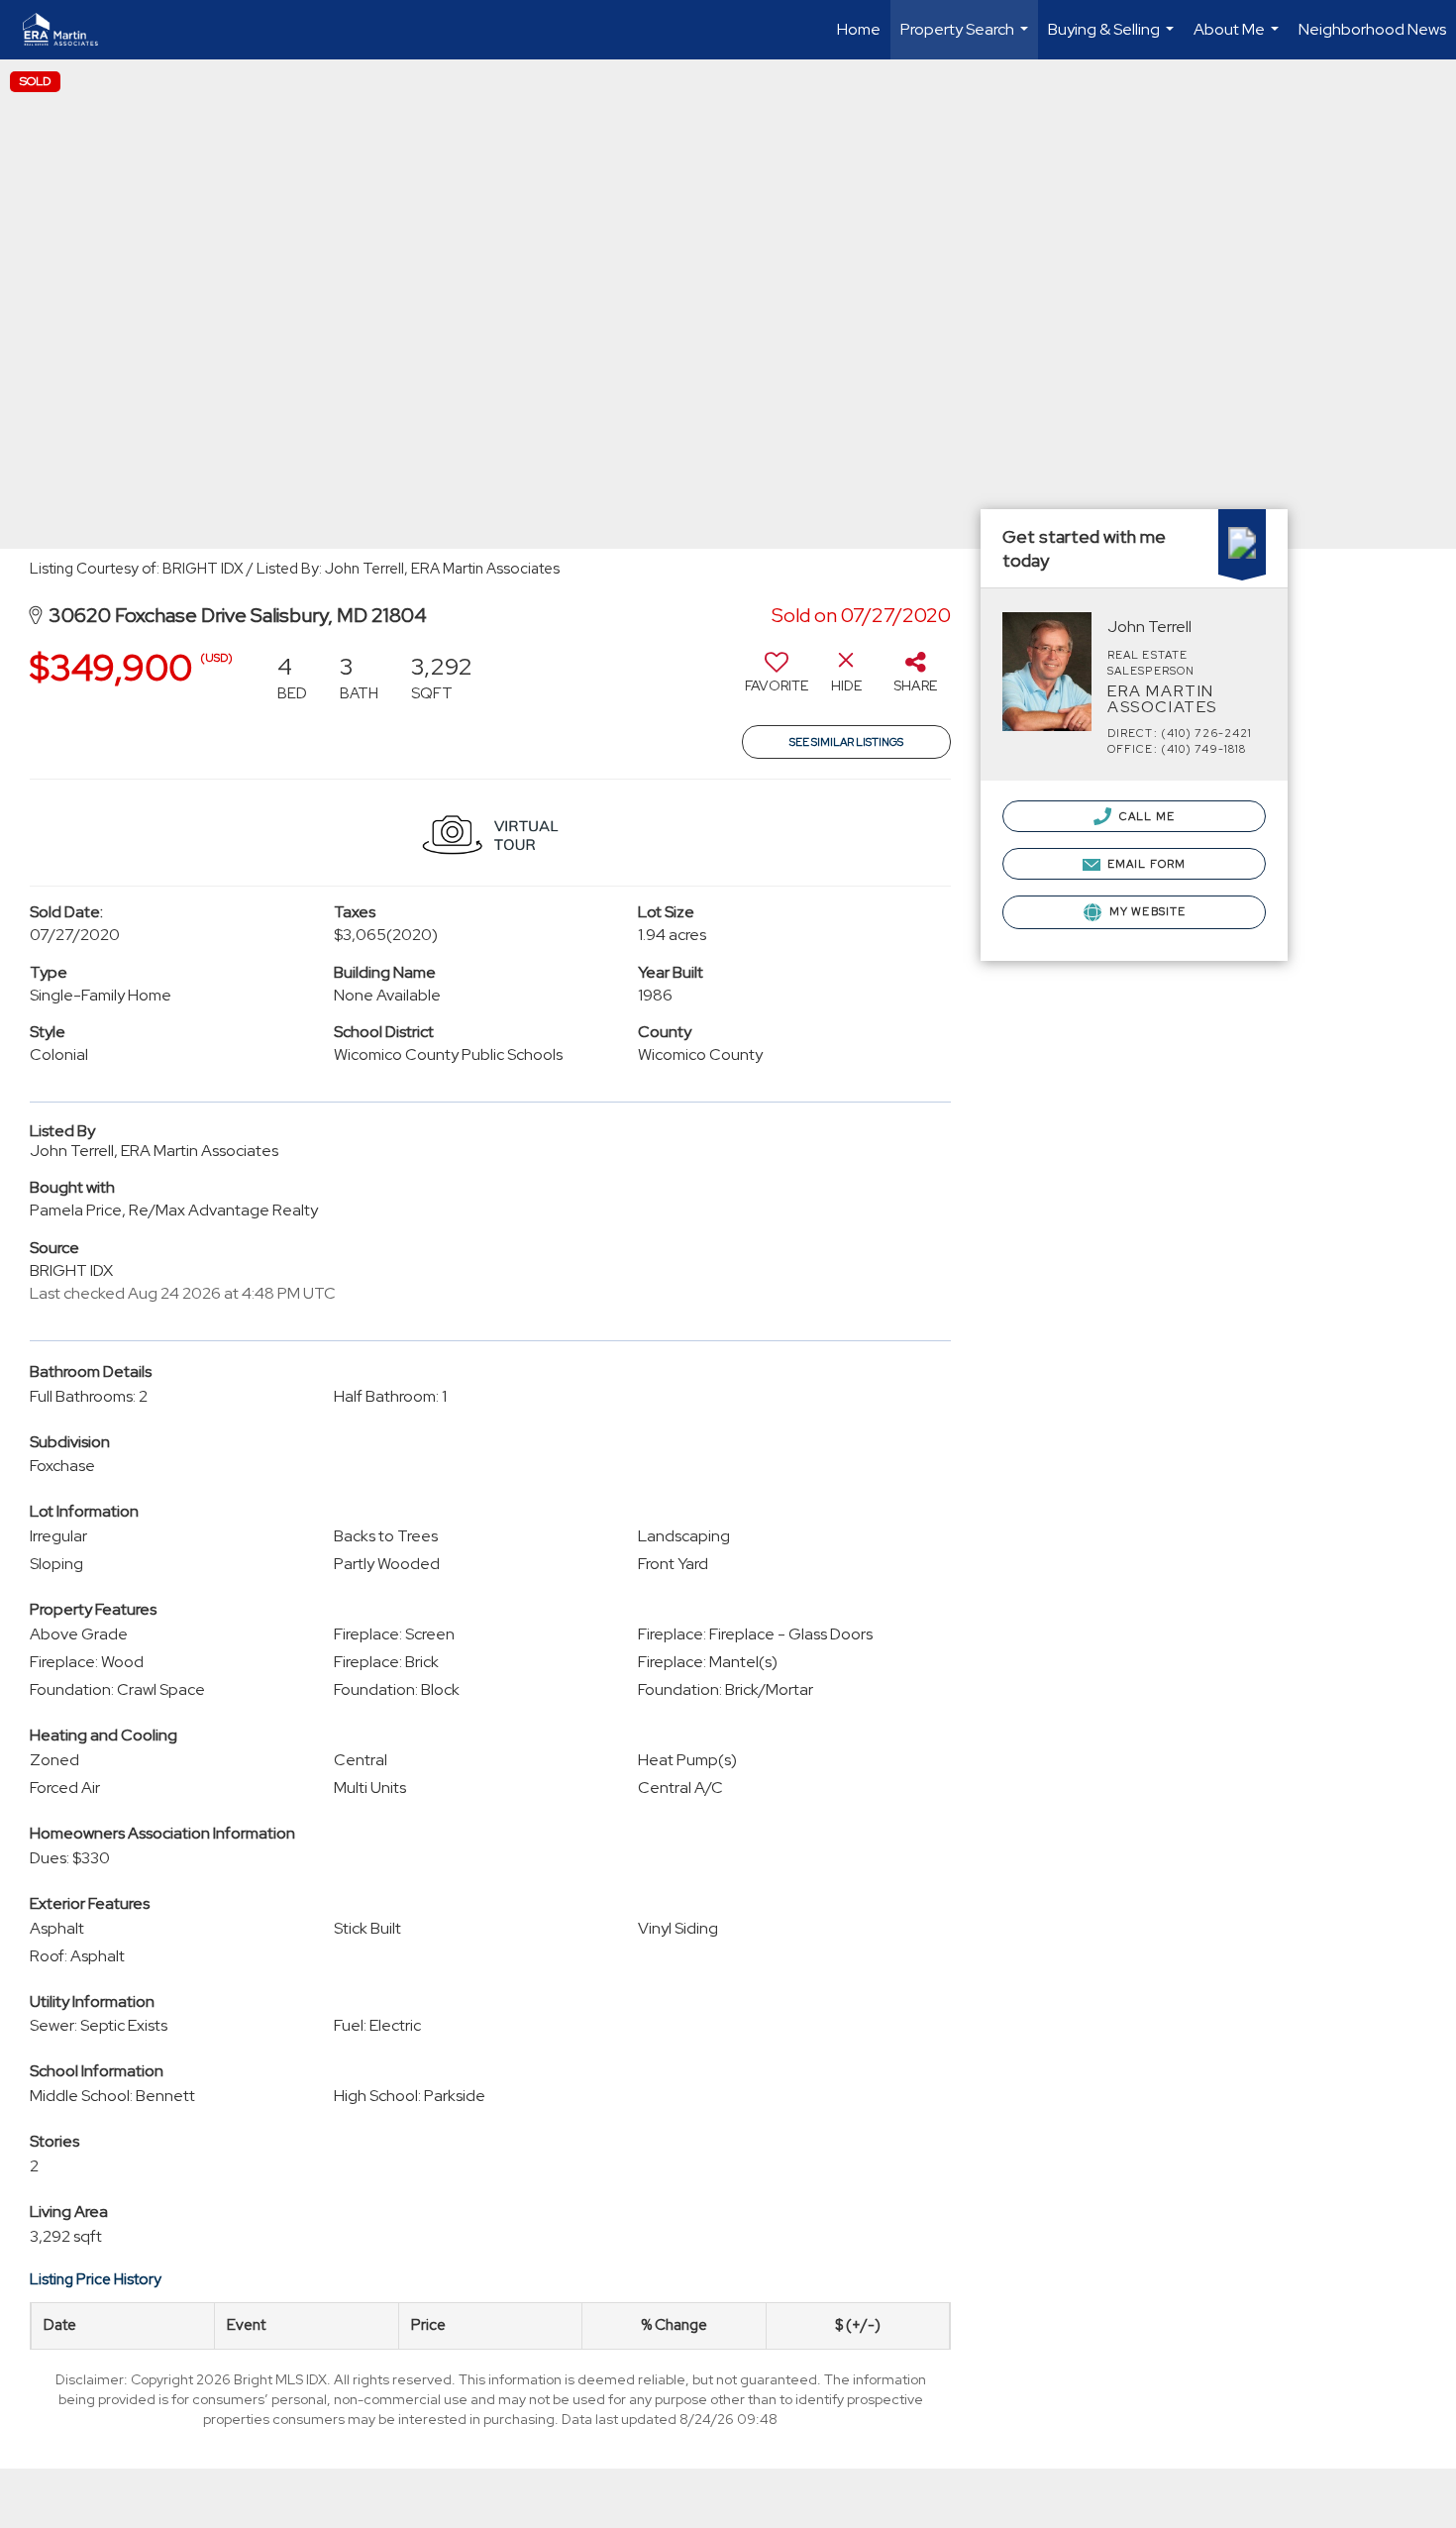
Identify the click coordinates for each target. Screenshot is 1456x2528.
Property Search (967, 39)
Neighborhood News (1372, 29)
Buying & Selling (1113, 39)
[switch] (777, 680)
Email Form (1145, 864)
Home (859, 29)
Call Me (1145, 816)
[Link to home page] (70, 30)
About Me (1239, 39)
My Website (1146, 911)
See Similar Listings (846, 742)
